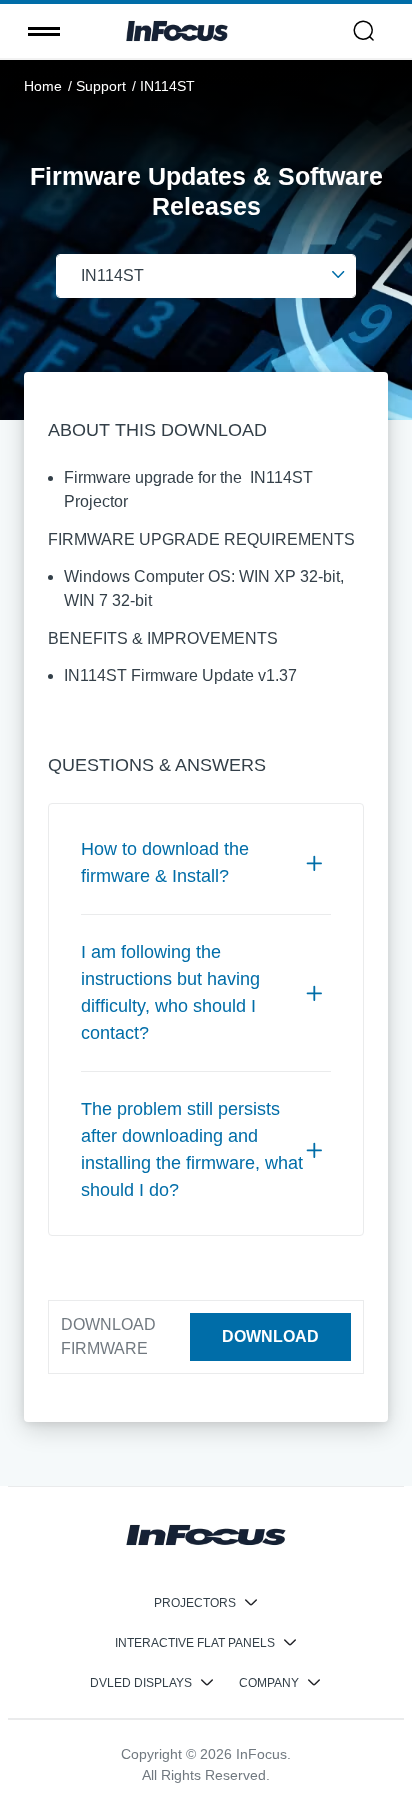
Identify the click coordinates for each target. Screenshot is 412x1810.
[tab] (206, 863)
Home (43, 86)
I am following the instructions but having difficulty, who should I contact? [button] (170, 992)
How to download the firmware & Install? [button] (165, 862)
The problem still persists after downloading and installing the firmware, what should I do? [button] (192, 1149)
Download (270, 1336)
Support (101, 86)
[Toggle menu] (44, 31)
